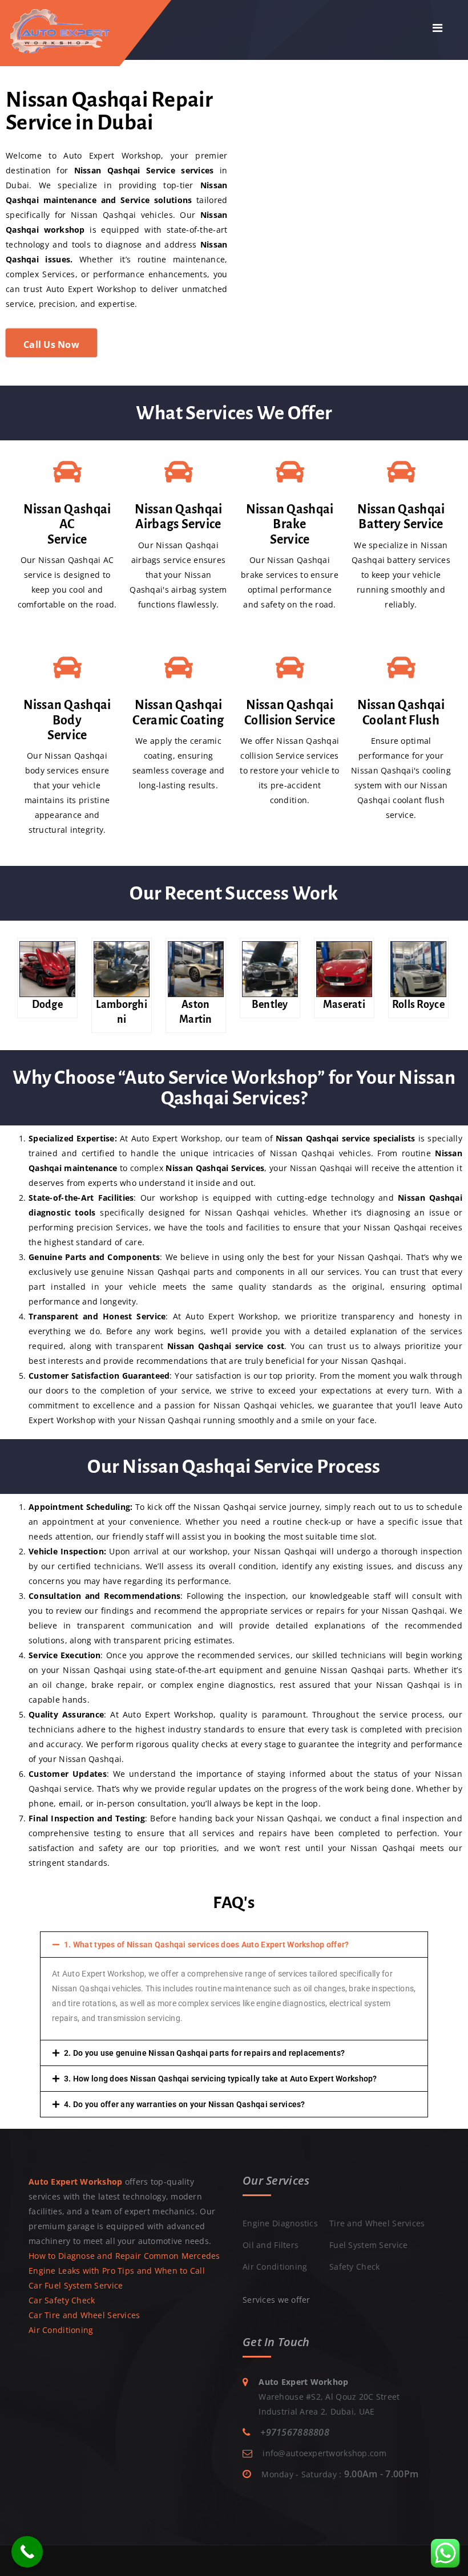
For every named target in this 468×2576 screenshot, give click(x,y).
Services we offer (277, 2300)
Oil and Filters (271, 2245)
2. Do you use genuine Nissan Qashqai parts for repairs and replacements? (204, 2053)
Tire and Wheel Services (377, 2223)
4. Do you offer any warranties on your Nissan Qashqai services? (185, 2104)
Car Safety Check (62, 2300)
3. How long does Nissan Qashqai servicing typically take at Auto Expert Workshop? (221, 2079)
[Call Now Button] (27, 2552)
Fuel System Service (368, 2245)
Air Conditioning (61, 2330)
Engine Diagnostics (280, 2223)
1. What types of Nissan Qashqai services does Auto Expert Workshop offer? (206, 1945)
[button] (234, 1945)
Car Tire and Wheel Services (84, 2315)
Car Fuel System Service (76, 2285)
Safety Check (354, 2267)
